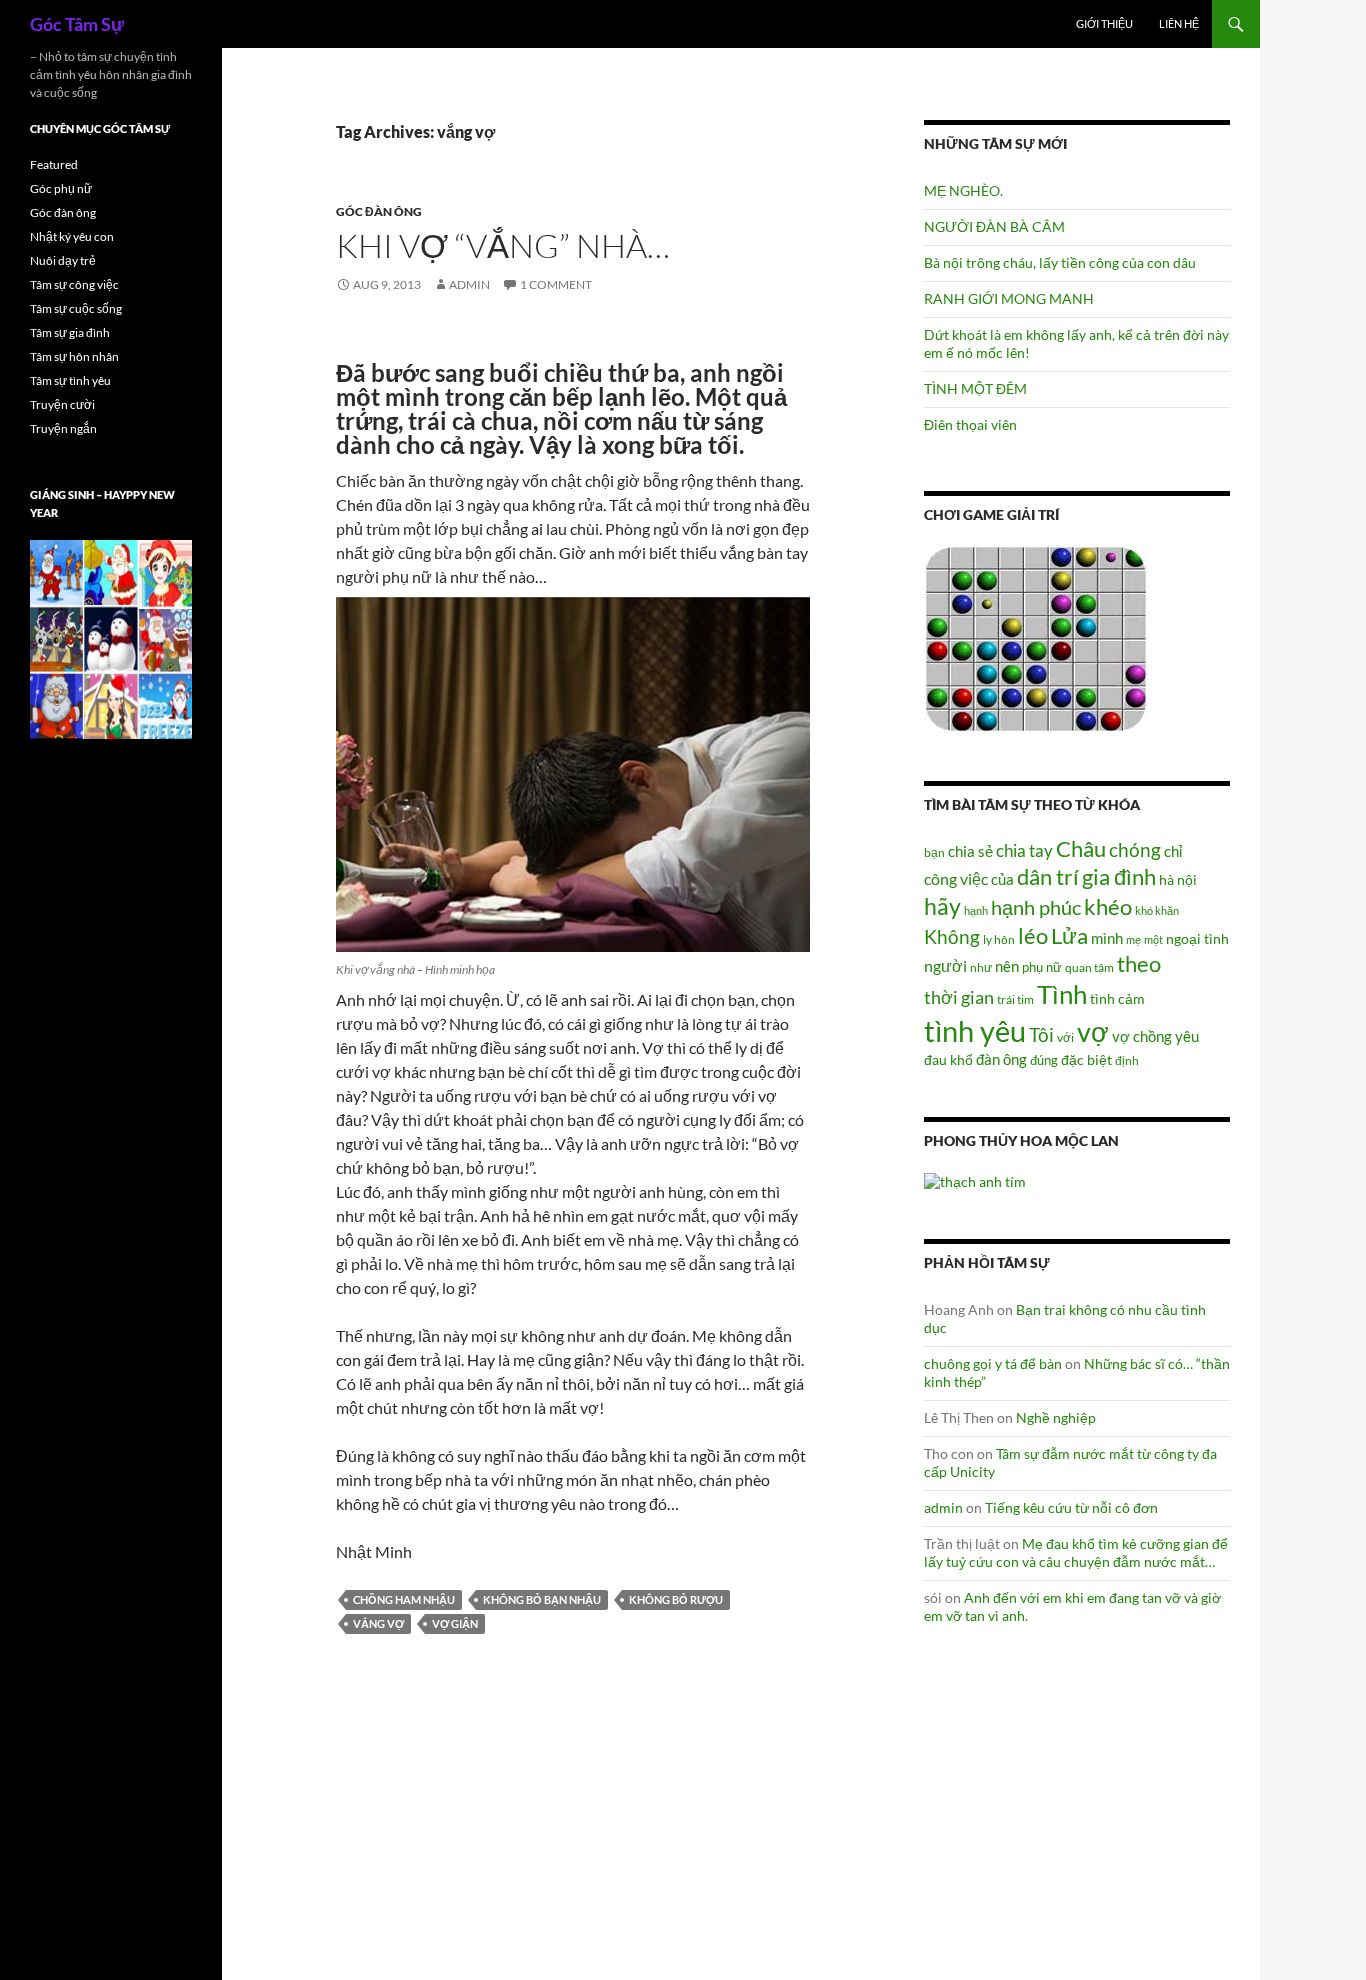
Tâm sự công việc (74, 284)
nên (1007, 966)
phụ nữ (1042, 967)
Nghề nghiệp (1056, 1417)
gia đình (1119, 876)
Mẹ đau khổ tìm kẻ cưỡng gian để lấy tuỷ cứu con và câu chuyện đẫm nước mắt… (1076, 1552)
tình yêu (975, 1030)
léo (1033, 936)
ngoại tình (1197, 938)
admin (469, 284)
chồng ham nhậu (404, 1599)
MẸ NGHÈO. (963, 190)
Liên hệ (1179, 23)
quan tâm (1089, 967)
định (1127, 1060)
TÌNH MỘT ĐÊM (975, 388)
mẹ (1133, 939)
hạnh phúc (1036, 907)
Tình (1062, 994)
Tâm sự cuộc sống (76, 308)
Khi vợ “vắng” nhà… (503, 245)
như (981, 967)
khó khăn (1157, 910)
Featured (54, 164)
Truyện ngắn (63, 428)
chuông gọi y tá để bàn (993, 1363)
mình (1107, 938)
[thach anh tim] (975, 1179)
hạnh (976, 910)
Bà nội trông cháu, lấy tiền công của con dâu (1060, 262)
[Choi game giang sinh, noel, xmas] (111, 638)
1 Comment (556, 284)
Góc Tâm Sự (77, 24)
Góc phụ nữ (61, 188)
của (1002, 879)
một (1153, 939)
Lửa (1069, 935)
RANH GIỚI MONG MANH (1009, 298)
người (945, 965)
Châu (1081, 848)
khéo (1108, 907)
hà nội (1178, 879)
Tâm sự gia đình (70, 332)
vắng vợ (378, 1623)
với (1065, 1037)
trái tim (1015, 999)
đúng (1044, 1060)
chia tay (1024, 851)
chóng (1135, 849)
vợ (1093, 1031)
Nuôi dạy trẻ (63, 260)
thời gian (959, 997)
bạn (934, 852)
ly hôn (999, 939)
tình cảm (1117, 998)
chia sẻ (970, 851)
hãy (942, 906)
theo (1139, 963)
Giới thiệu (1104, 23)
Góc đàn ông (379, 211)
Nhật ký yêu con (72, 236)
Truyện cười (62, 404)
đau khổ (948, 1060)
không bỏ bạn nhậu (542, 1599)
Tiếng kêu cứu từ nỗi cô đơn (1071, 1507)
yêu (1187, 1036)
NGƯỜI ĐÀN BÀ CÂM (994, 226)
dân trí (1048, 876)
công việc (956, 879)
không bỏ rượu (676, 1599)
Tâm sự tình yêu (70, 380)
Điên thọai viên (970, 424)
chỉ (1173, 851)
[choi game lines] (1036, 637)
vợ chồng (1142, 1036)
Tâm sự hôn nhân (74, 356)
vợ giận (455, 1623)
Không (952, 937)
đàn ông (1001, 1059)
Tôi (1041, 1034)
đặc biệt (1086, 1060)
